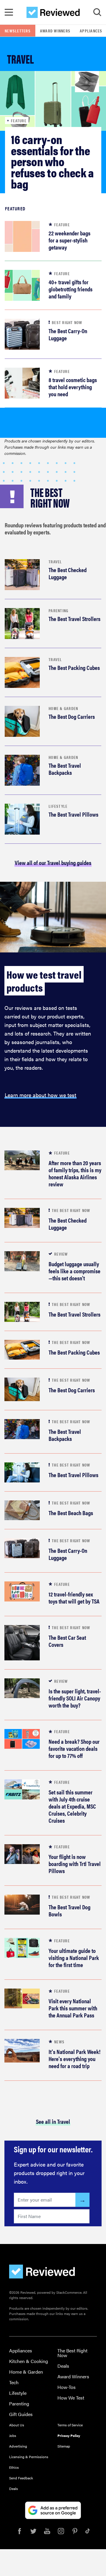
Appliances (21, 2350)
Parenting (58, 610)
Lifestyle (58, 806)
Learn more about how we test (40, 1095)
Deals (63, 2366)
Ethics (14, 2467)
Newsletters (18, 31)
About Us (17, 2425)
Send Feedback (21, 2478)
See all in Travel (53, 2121)
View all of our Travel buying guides (53, 862)
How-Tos (67, 2387)
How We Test (71, 2398)
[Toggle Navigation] (9, 12)
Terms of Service (70, 2425)
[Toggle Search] (97, 12)
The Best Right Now (72, 2353)
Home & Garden (63, 708)
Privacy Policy (69, 2435)
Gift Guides (21, 2414)
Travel (55, 562)
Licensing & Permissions (29, 2457)
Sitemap (64, 2446)
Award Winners (55, 31)
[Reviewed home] (53, 12)
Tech (14, 2382)
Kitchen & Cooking (29, 2361)
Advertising (18, 2446)
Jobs (13, 2435)
